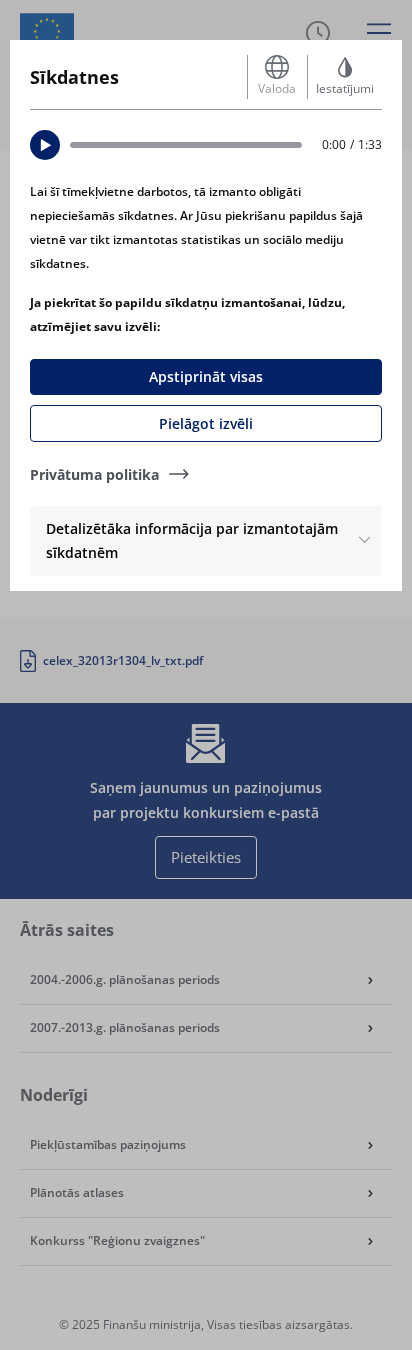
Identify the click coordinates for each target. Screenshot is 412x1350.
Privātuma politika (94, 474)
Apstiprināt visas (206, 376)
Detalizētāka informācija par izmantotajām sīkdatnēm (192, 540)
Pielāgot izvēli (206, 423)
